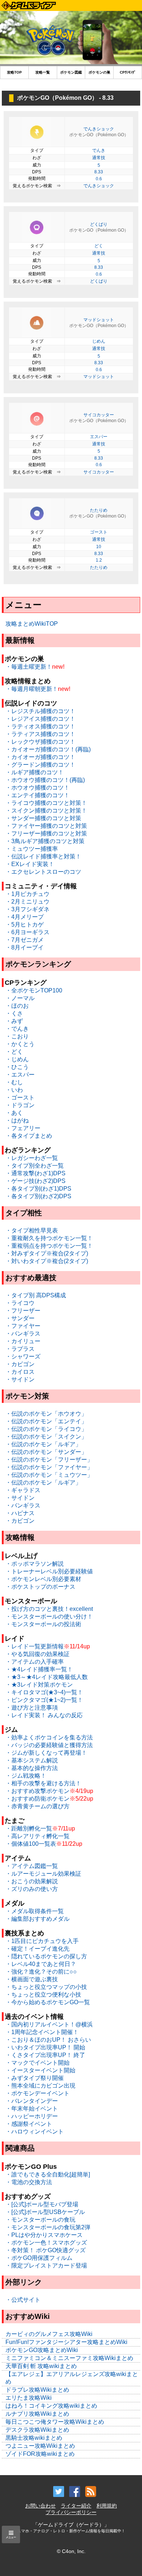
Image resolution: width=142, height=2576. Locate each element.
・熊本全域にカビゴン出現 (40, 2086)
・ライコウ (20, 1303)
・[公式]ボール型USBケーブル (45, 2212)
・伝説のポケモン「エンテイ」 (46, 1421)
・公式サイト (23, 2300)
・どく (14, 1052)
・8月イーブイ (25, 947)
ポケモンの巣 (99, 72)
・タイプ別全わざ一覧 (35, 1166)
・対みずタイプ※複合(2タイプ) (47, 1253)
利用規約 (107, 2506)
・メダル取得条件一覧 (35, 1911)
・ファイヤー (23, 1326)
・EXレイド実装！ (30, 864)
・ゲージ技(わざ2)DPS (35, 1181)
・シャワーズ (23, 1356)
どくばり (99, 281)
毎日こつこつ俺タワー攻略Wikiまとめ (55, 2422)
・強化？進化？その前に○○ (41, 1972)
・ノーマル (20, 998)
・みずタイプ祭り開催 (35, 2078)
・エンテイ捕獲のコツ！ (38, 795)
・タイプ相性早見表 (32, 1230)
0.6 (99, 179)
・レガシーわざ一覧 (32, 1158)
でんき (99, 150)
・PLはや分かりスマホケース (44, 2235)
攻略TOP (14, 72)
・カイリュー (23, 1341)
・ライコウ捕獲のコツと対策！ (46, 803)
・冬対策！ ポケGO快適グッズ (46, 2250)
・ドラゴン (20, 1105)
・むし (14, 1082)
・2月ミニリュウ (27, 902)
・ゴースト (20, 1098)
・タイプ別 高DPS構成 (36, 1295)
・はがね (17, 1120)
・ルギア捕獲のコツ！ (35, 772)
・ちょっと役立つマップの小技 (46, 1987)
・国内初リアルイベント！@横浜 (49, 2024)
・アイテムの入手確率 (35, 1662)
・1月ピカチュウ (27, 894)
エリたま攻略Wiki (29, 2398)
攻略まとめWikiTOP (32, 624)
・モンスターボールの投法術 (43, 1624)
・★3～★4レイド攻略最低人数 (47, 1677)
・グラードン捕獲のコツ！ (40, 765)
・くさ (14, 1013)
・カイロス (20, 1372)
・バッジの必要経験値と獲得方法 (49, 1745)
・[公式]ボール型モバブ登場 (42, 2204)
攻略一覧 (43, 72)
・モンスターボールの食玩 (40, 2220)
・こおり (17, 1036)
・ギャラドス (23, 1490)
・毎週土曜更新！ (29, 667)
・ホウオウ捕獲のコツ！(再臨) (45, 780)
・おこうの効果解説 (32, 1881)
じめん (99, 341)
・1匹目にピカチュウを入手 (42, 1941)
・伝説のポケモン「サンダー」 (46, 1452)
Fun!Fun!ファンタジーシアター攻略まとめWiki (66, 2342)
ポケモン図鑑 (71, 72)
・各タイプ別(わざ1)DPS (38, 1189)
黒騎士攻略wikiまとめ (34, 2438)
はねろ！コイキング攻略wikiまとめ (51, 2406)
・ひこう (17, 1067)
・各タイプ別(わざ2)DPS (38, 1196)
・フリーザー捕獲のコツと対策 (46, 833)
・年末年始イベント (32, 2109)
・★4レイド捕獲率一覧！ (39, 1669)
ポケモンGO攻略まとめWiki (42, 2350)
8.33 (99, 172)
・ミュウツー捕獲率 (32, 849)
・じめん (17, 1059)
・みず (14, 1021)
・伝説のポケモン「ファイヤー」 (49, 1467)
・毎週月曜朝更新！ (32, 689)
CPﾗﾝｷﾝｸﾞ (128, 72)
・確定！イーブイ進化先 (38, 1949)
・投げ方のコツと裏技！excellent (49, 1609)
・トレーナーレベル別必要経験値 (49, 1571)
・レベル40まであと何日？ (41, 1964)
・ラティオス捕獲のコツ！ (40, 726)
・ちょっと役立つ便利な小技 (43, 1995)
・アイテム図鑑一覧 (32, 1866)
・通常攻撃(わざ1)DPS (35, 1173)
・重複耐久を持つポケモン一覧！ (49, 1238)
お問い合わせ (40, 2506)
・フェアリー (23, 1128)
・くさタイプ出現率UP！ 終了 (45, 2055)
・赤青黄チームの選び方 (38, 1806)
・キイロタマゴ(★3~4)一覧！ (44, 1692)
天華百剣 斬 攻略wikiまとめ (41, 2366)
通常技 (99, 158)
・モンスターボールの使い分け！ (49, 1617)
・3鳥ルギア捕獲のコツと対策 (45, 841)
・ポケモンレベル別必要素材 (43, 1579)
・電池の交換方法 (29, 2182)
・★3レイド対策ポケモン (39, 1685)
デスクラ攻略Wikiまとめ (37, 2430)
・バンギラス (23, 1334)
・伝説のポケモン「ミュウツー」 (49, 1475)
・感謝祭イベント (29, 2124)
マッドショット (99, 377)
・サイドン (20, 1379)
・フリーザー (23, 1311)
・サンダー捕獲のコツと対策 (43, 818)
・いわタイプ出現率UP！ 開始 (45, 2047)
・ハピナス (20, 1513)
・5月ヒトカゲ (25, 925)
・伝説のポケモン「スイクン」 (46, 1437)
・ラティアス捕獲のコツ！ (40, 734)
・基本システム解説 (32, 1760)
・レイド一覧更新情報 (35, 1646)
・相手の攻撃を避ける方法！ (43, 1783)
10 (99, 547)
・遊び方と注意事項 (32, 1708)
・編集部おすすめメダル (38, 1919)
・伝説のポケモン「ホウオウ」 (46, 1414)
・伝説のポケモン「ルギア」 (43, 1444)
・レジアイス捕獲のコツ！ (40, 719)
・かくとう (20, 1044)
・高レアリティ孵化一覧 (38, 1836)
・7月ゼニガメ (25, 940)
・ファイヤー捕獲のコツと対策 (46, 826)
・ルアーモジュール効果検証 (43, 1874)
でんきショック (99, 186)
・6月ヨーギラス (27, 932)
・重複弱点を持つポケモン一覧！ (49, 1246)
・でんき (17, 1029)
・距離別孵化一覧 (29, 1828)
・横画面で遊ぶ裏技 (32, 1979)
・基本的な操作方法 (32, 1768)
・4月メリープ (25, 917)
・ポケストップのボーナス (40, 1587)
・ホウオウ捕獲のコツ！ (38, 788)
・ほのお (17, 1006)
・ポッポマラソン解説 (35, 1564)
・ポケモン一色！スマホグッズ (46, 2243)
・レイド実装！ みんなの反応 (44, 1715)
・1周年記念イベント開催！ (42, 2032)
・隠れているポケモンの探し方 (46, 1956)
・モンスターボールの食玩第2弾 (48, 2227)
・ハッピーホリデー (32, 2116)
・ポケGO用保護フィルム (39, 2258)
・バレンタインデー (32, 2101)
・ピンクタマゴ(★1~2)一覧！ (44, 1700)
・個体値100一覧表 (31, 1844)
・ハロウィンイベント (35, 2131)
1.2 (99, 560)
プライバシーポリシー (71, 2512)
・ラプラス (20, 1349)
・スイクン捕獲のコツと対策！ (46, 811)
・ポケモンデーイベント (38, 2093)
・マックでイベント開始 (38, 2063)
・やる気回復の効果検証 (38, 1654)
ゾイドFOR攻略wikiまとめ (40, 2454)
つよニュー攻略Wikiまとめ (40, 2446)
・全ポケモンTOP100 (34, 990)
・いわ (14, 1090)
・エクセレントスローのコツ (43, 872)
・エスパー (20, 1075)
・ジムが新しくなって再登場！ (46, 1753)
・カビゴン (20, 1364)
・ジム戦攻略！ (26, 1776)
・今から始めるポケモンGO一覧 (48, 2002)
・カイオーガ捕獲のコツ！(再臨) (48, 749)
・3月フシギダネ (27, 909)
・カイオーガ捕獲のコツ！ (40, 757)
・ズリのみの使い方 (32, 1889)
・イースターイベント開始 (40, 2070)
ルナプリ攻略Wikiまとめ (37, 2414)
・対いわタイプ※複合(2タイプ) (47, 1261)
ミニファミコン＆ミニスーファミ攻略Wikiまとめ (69, 2358)
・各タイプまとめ (29, 1136)
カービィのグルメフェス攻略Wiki (49, 2334)
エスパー (99, 437)
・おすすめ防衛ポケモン (38, 1799)
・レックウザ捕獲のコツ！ (40, 742)
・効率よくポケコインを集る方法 (49, 1737)
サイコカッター (99, 472)
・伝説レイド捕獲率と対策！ (43, 856)
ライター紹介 (76, 2506)
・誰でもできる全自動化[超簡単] (48, 2174)
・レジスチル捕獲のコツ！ (40, 711)
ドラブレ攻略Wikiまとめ (37, 2390)
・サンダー (20, 1318)
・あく (14, 1113)
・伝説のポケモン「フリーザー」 (49, 1460)
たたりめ (99, 567)
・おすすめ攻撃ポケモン (38, 1791)
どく (99, 246)
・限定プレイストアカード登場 (46, 2266)
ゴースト (99, 532)
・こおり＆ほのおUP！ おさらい (48, 2040)
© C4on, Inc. (71, 2551)
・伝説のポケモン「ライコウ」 (46, 1429)
